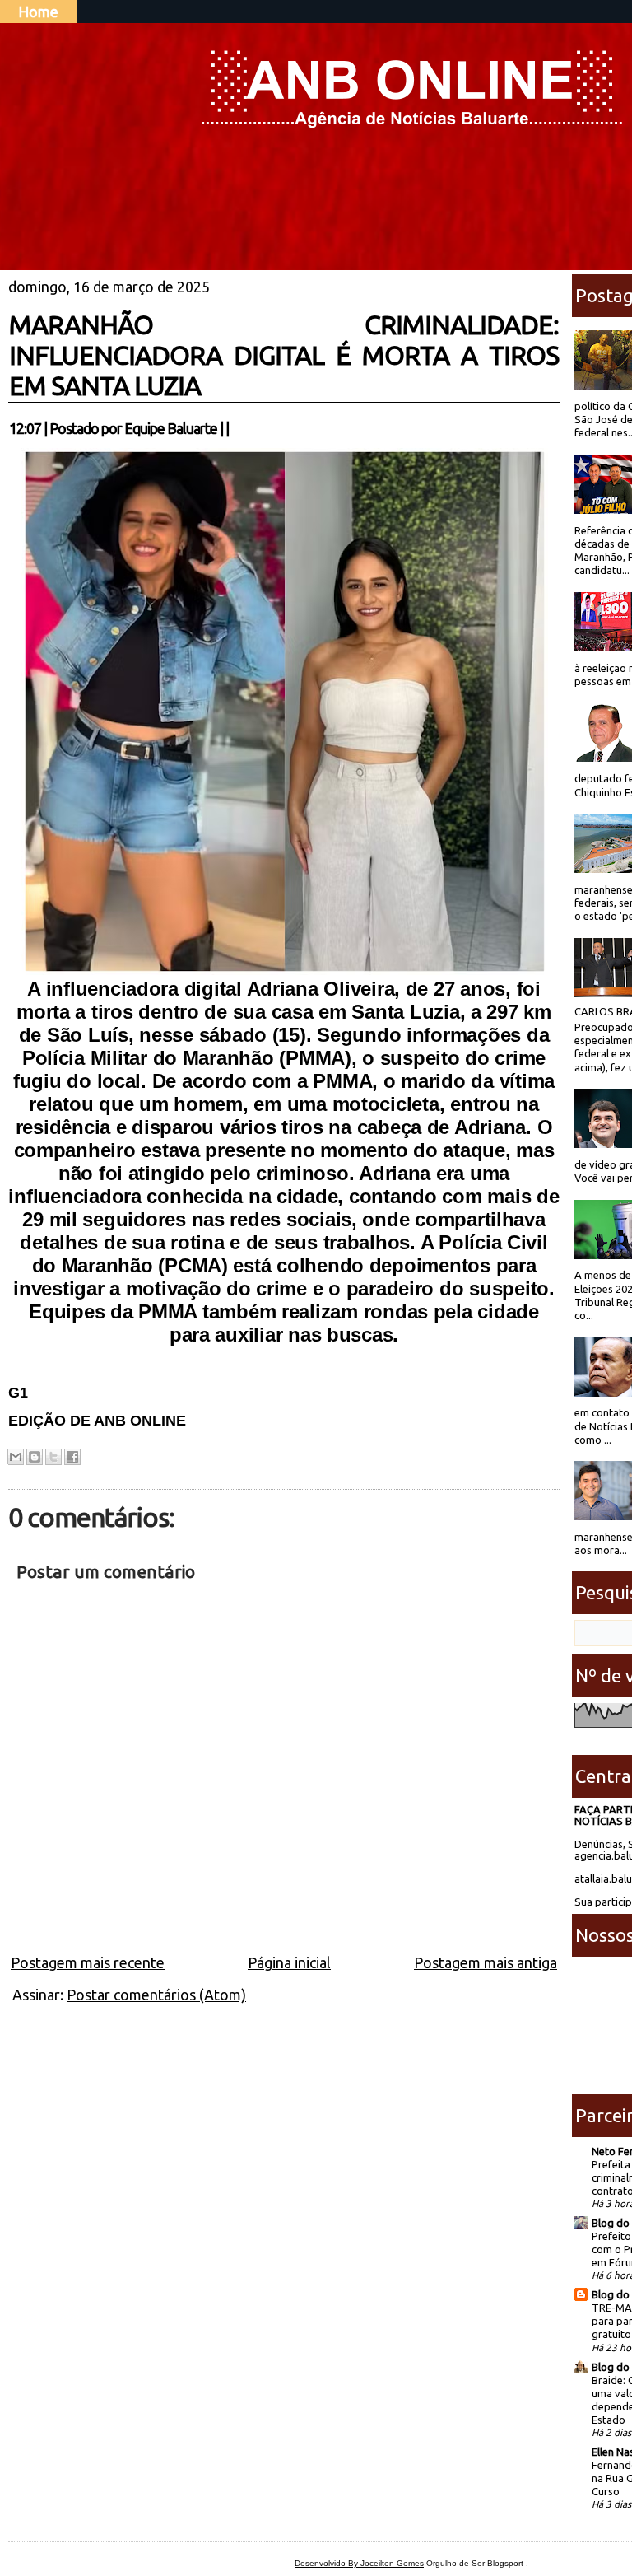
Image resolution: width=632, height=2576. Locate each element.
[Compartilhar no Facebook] (72, 1457)
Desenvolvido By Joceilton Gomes (359, 2563)
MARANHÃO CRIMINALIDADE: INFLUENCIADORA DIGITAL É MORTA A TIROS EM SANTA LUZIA (284, 355)
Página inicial (289, 1962)
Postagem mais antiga (486, 1962)
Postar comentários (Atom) (156, 1995)
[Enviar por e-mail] (16, 1457)
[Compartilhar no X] (53, 1457)
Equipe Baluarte (171, 428)
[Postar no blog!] (35, 1457)
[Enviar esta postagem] (234, 428)
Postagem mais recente (88, 1962)
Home (38, 12)
